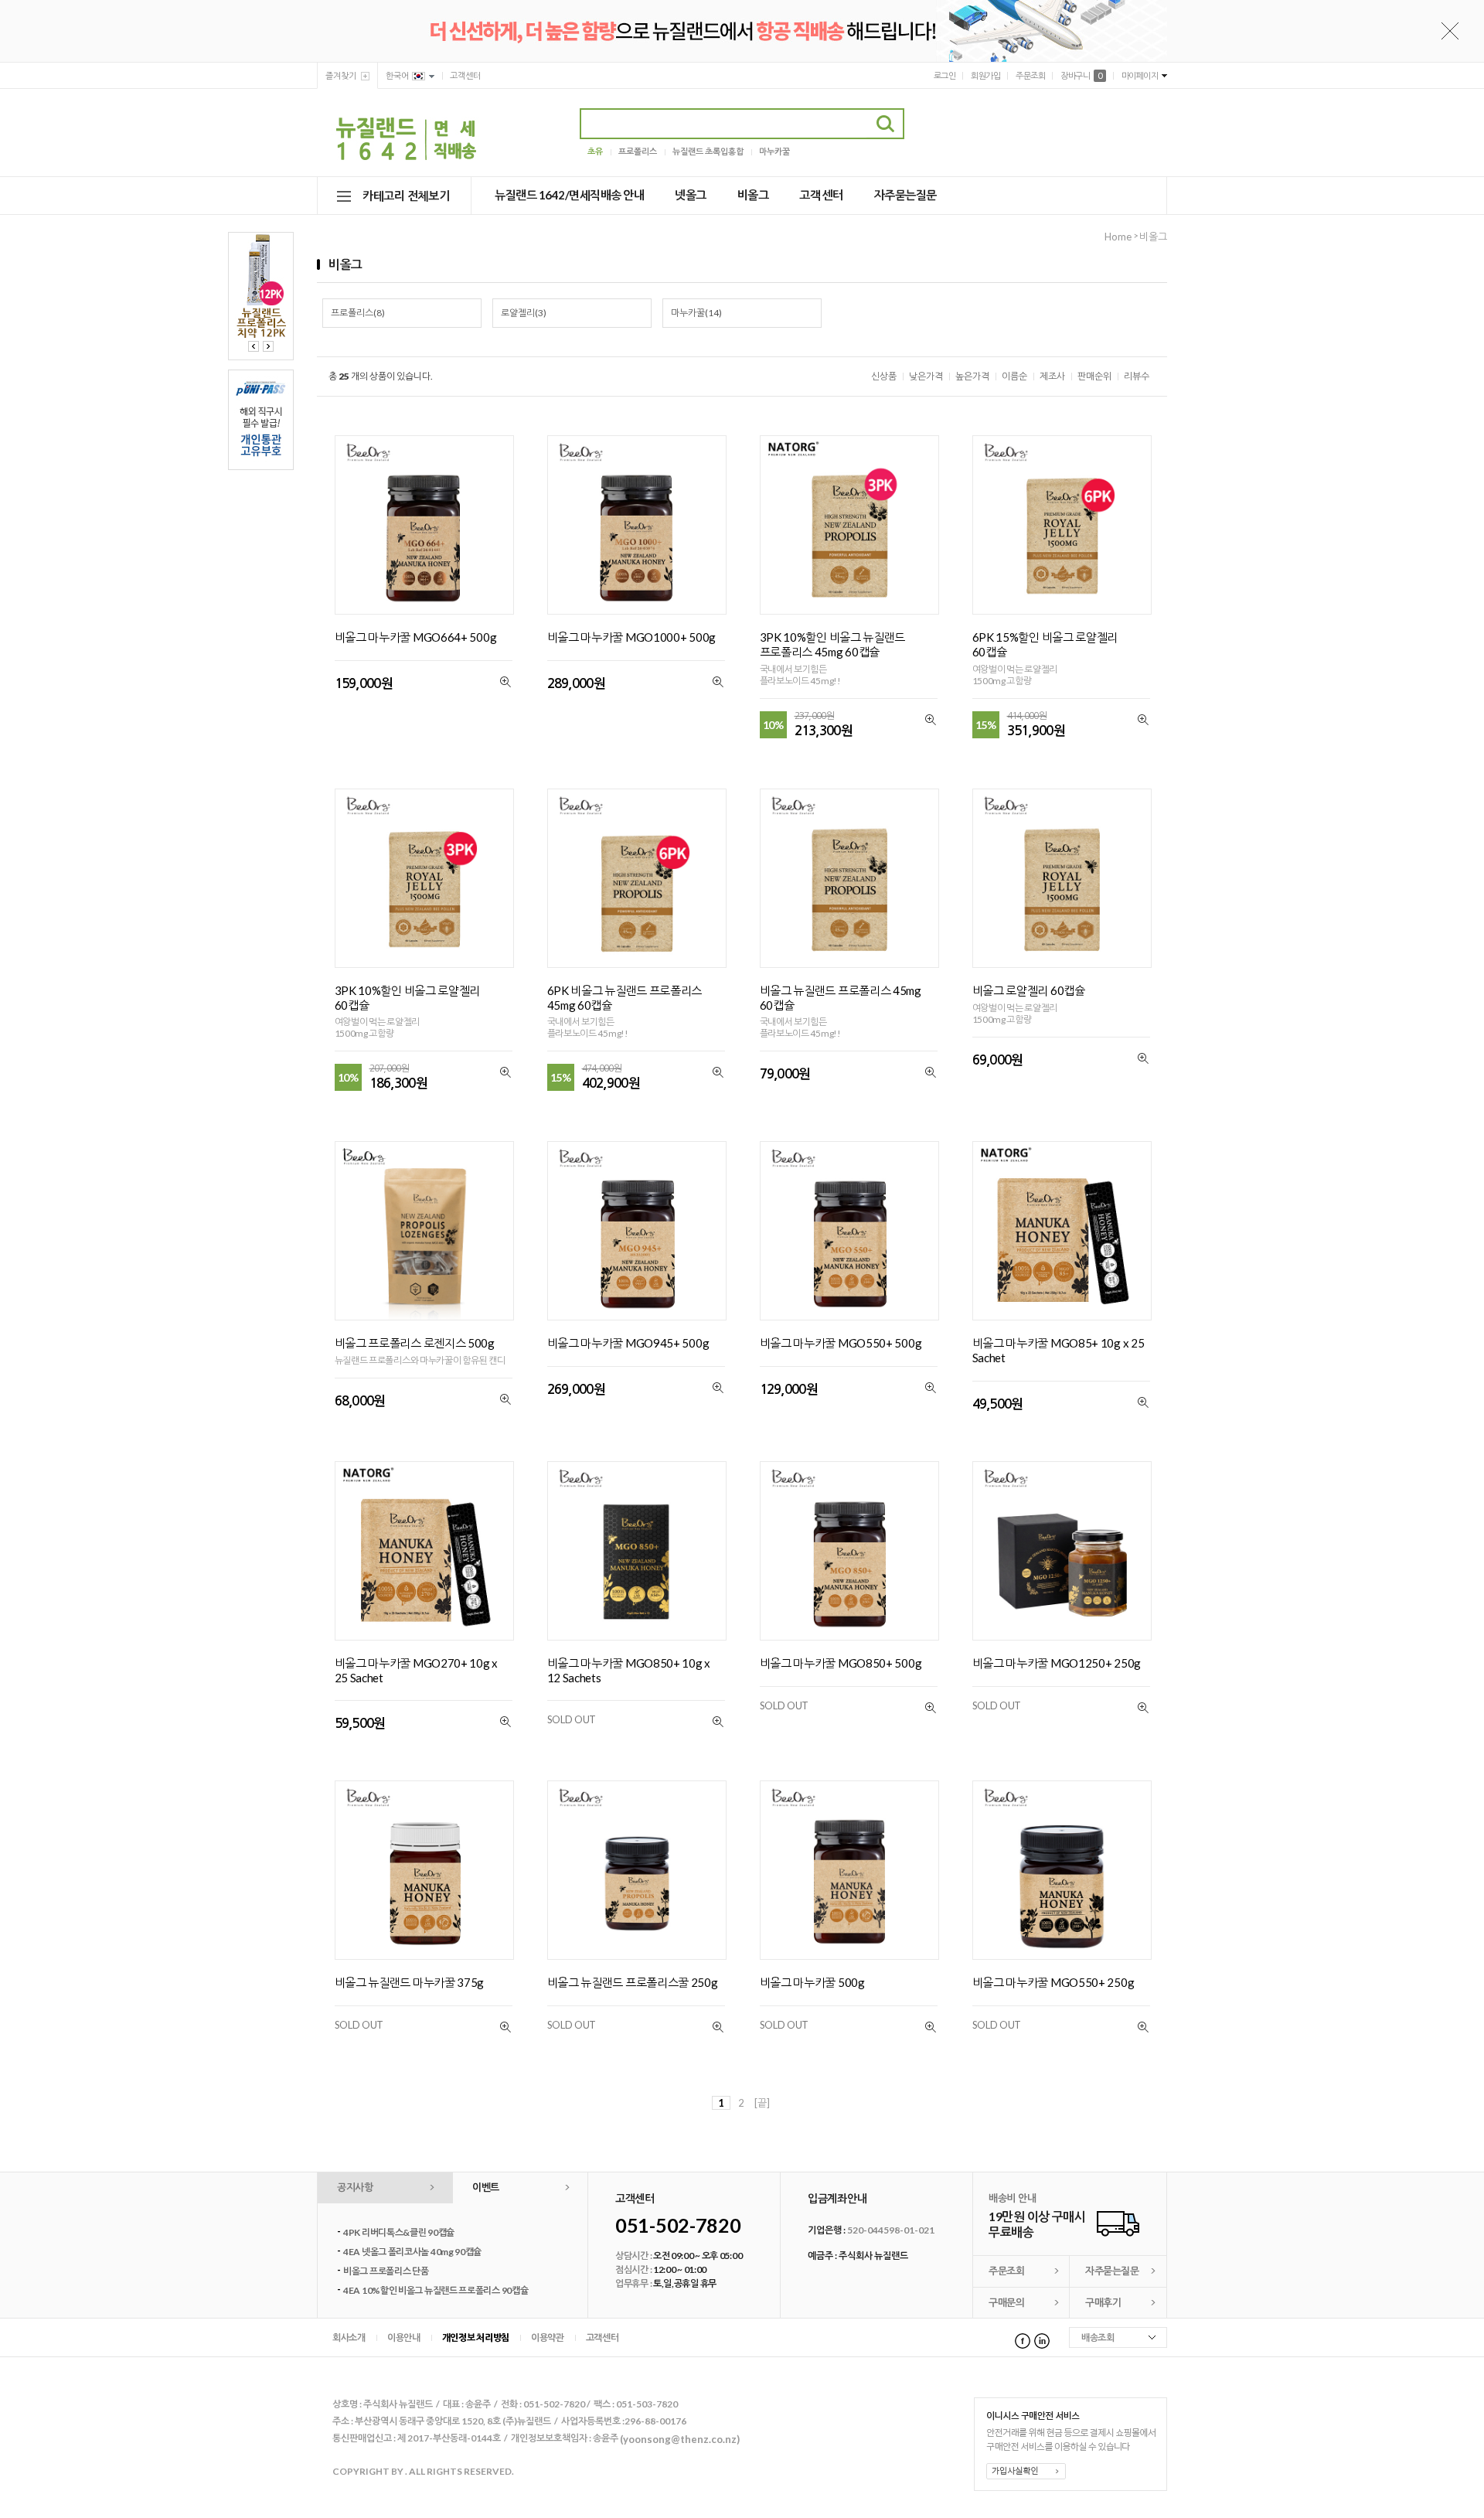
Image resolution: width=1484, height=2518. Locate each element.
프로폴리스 (638, 151)
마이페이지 (1140, 75)
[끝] (762, 2103)
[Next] (268, 346)
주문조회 (1030, 75)
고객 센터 (821, 195)
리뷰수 (1137, 376)
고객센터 (465, 75)
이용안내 (404, 2337)
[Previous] (254, 346)
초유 (595, 151)
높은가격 (972, 376)
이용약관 (548, 2337)
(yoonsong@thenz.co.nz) (680, 2438)
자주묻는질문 (905, 195)
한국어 (397, 75)
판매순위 (1094, 376)
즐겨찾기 (341, 75)
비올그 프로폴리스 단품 (386, 2271)
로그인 (945, 75)
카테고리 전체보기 (406, 196)
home (1118, 237)
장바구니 (1081, 75)
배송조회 (1098, 2337)
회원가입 (985, 75)
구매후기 (1103, 2302)
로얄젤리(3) (524, 313)
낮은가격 (926, 376)
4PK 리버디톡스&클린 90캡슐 (399, 2232)
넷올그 (691, 195)
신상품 (884, 376)
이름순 (1014, 376)
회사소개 (349, 2337)
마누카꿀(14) (696, 313)
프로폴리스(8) (358, 313)
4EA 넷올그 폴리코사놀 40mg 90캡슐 (412, 2252)
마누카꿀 (774, 151)
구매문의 (1006, 2302)
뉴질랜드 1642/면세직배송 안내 (569, 195)
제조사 (1052, 376)
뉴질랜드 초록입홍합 (708, 151)
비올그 (753, 195)
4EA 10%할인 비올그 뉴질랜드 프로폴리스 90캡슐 (436, 2290)
